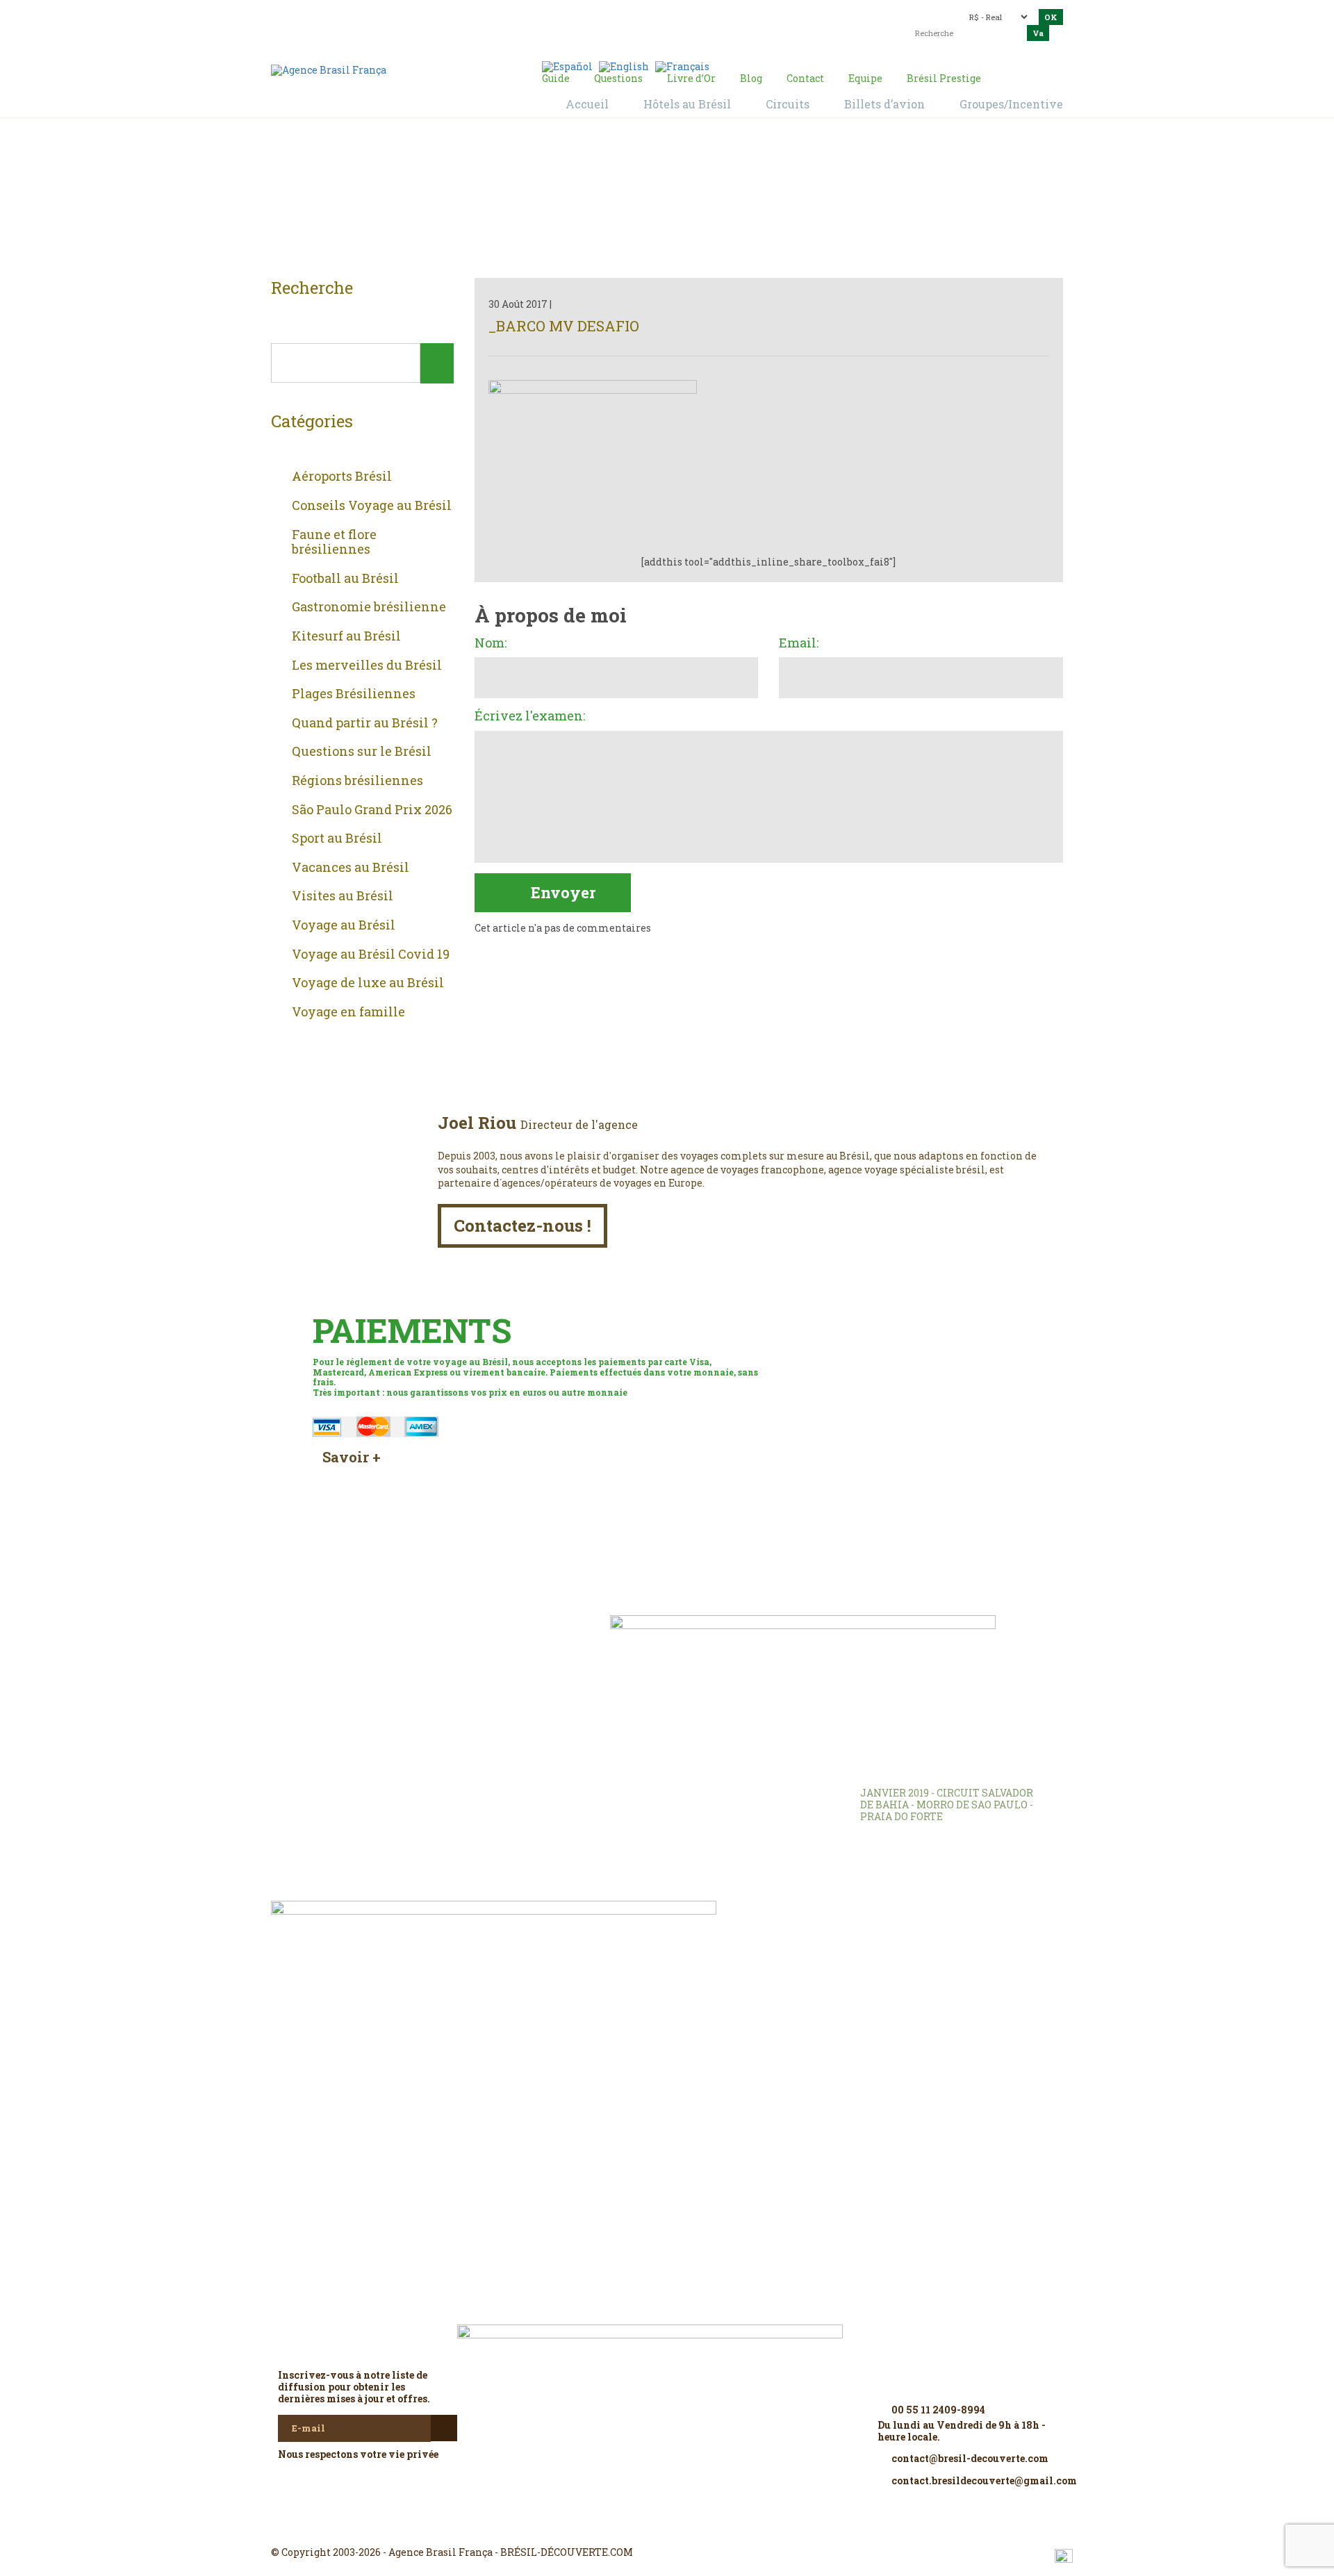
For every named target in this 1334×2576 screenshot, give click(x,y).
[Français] (682, 66)
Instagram (667, 2527)
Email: (799, 643)
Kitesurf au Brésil (346, 636)
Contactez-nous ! (522, 1225)
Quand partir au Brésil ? (365, 723)
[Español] (567, 66)
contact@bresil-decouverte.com (659, 12)
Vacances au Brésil (351, 868)
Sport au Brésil (337, 839)
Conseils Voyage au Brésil (372, 506)
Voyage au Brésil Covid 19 (371, 955)
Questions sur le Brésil (362, 752)
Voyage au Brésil (344, 925)
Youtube (700, 2527)
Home (650, 202)
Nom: (491, 643)
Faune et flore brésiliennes (334, 542)
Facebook (634, 2527)
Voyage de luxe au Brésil (368, 983)
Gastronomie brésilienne (369, 607)
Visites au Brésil (343, 896)
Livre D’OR (459, 1646)
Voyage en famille (348, 1012)
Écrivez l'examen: (530, 716)
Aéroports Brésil (342, 477)
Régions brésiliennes (357, 781)
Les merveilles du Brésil (367, 666)
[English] (624, 66)
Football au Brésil (345, 579)
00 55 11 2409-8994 (393, 16)
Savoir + (352, 1457)
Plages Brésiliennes (354, 694)
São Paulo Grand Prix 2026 (372, 810)
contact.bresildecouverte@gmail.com (635, 24)
